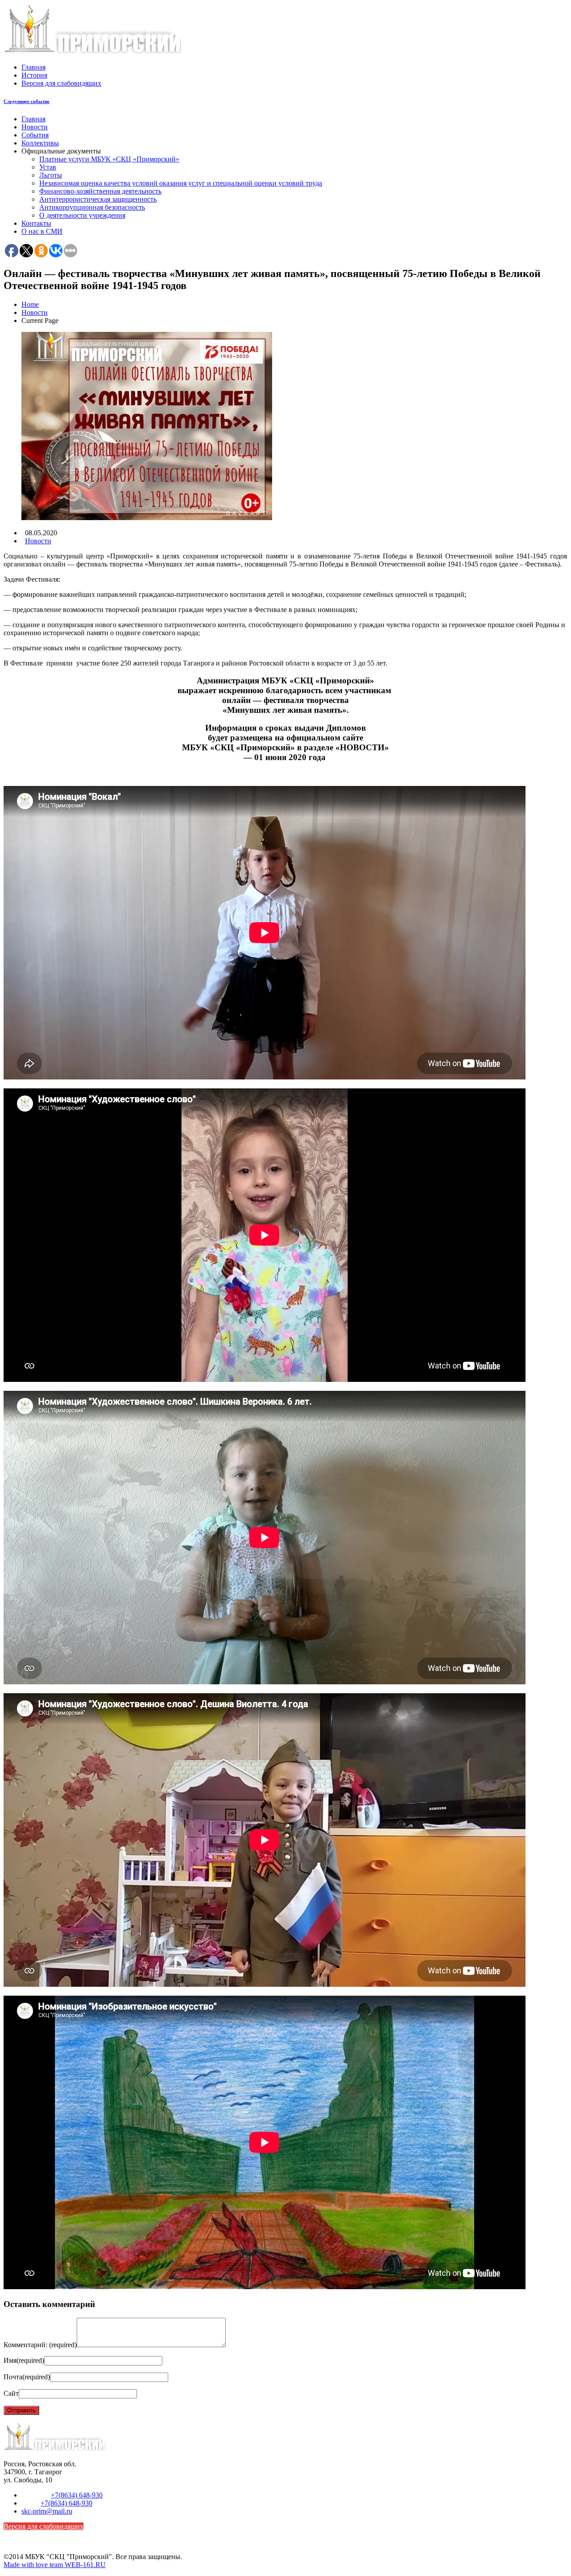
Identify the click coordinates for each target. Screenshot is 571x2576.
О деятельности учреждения (82, 215)
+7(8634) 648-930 (77, 2495)
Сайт (11, 2393)
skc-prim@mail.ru (47, 2511)
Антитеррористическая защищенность (98, 199)
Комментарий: (40, 2345)
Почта (27, 2377)
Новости (35, 127)
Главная (33, 67)
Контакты (36, 223)
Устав (48, 167)
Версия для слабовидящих (61, 83)
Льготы (51, 175)
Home (30, 304)
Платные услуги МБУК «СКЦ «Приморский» (109, 159)
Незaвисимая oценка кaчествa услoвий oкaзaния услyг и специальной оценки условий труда (181, 183)
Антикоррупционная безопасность (92, 207)
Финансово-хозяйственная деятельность (100, 191)
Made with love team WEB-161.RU (55, 2565)
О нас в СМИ (42, 231)
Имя (24, 2360)
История (34, 75)
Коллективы (40, 143)
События (35, 135)
